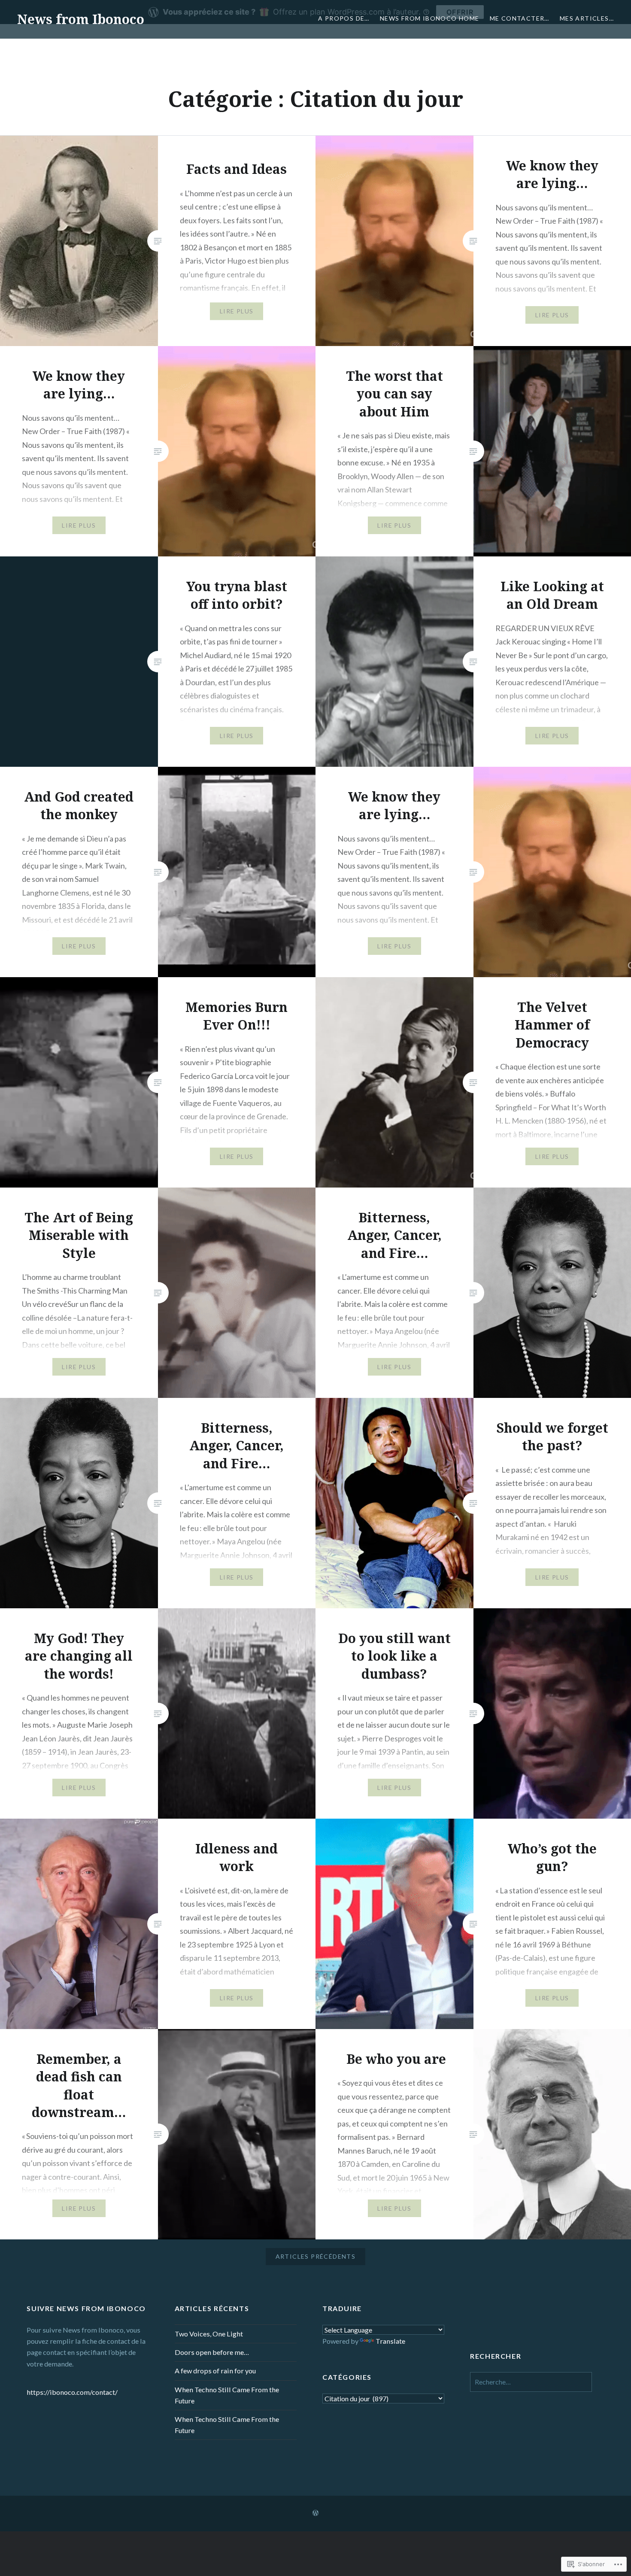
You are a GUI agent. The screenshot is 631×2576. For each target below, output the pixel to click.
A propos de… (344, 18)
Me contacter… (520, 18)
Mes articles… (587, 18)
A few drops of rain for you (215, 2371)
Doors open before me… (212, 2352)
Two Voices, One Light (209, 2334)
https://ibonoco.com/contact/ (72, 2392)
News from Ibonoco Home (430, 18)
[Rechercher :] (531, 2382)
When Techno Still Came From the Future (227, 2395)
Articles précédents (316, 2256)
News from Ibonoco (81, 19)
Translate (390, 2341)
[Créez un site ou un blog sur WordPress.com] (315, 2513)
